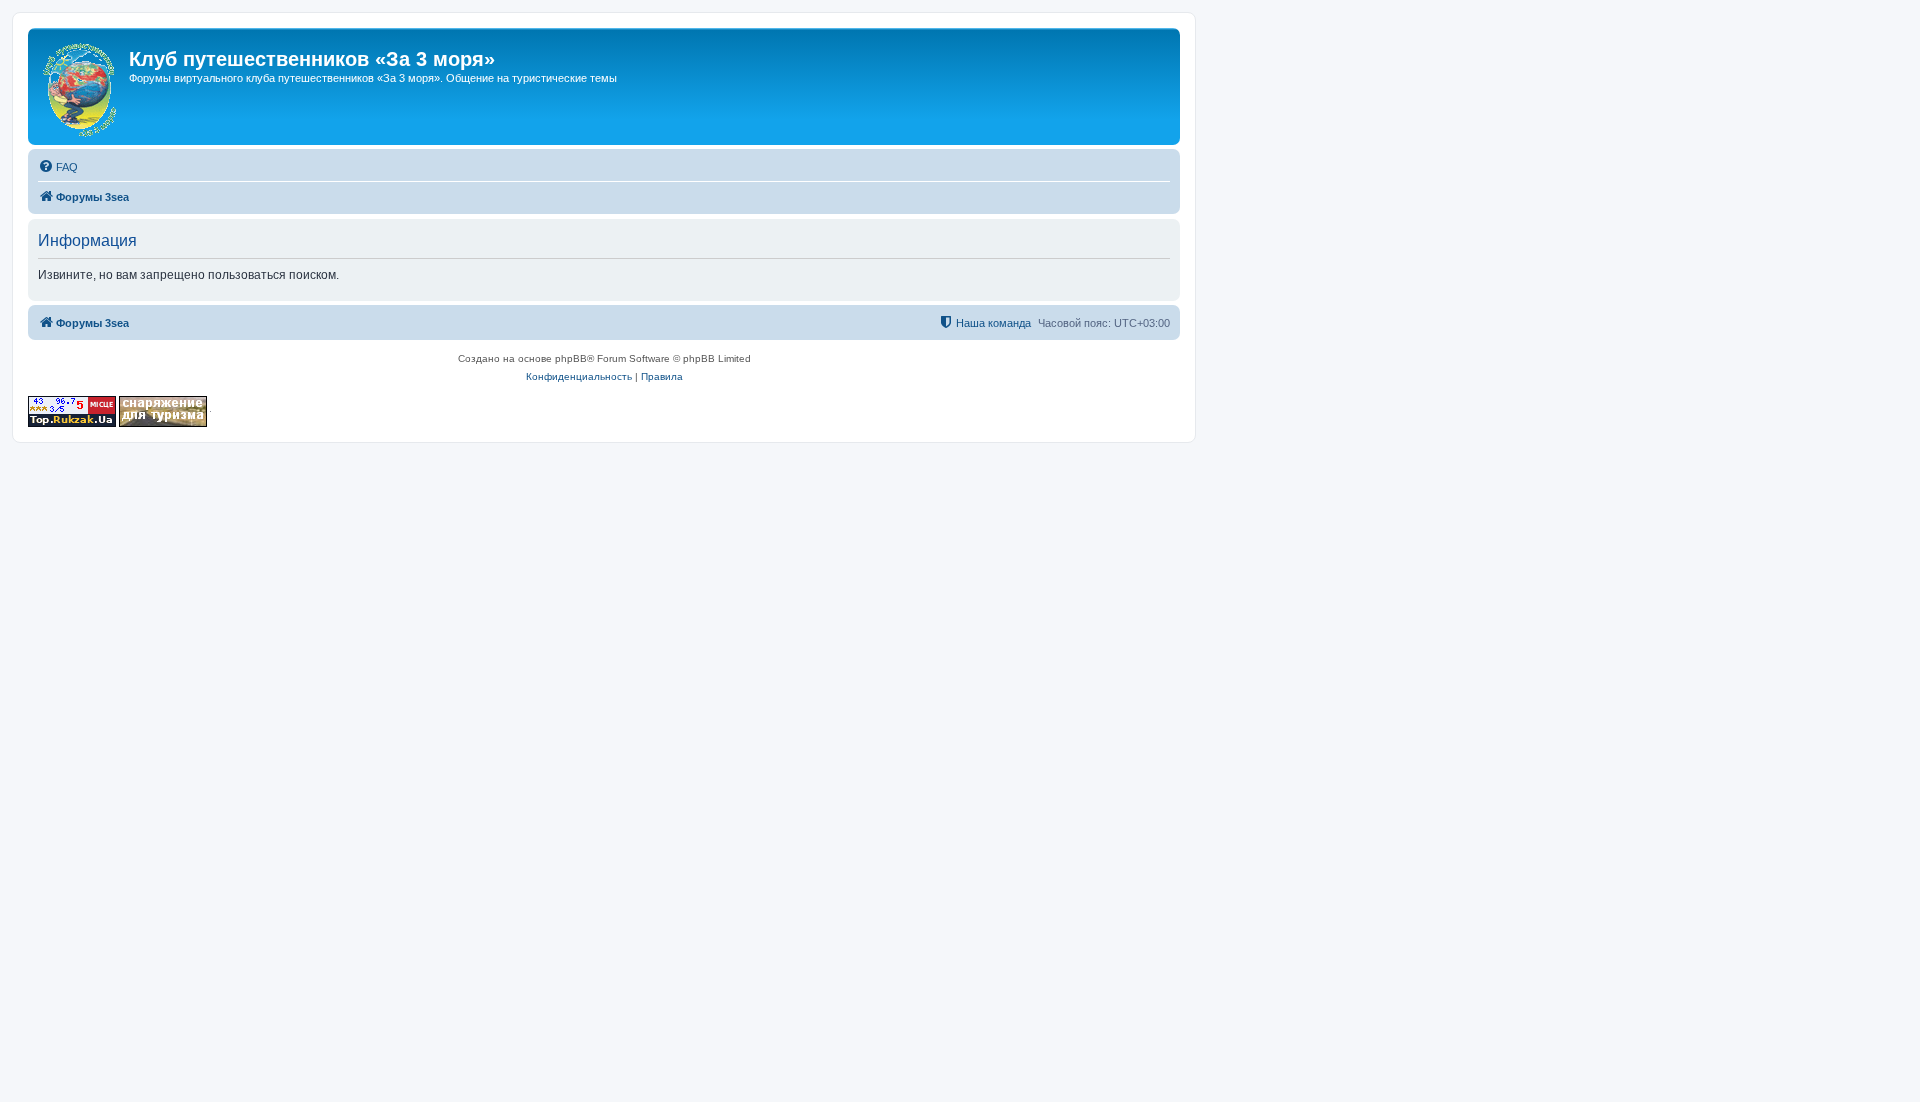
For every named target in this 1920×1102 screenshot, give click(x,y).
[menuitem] (58, 167)
